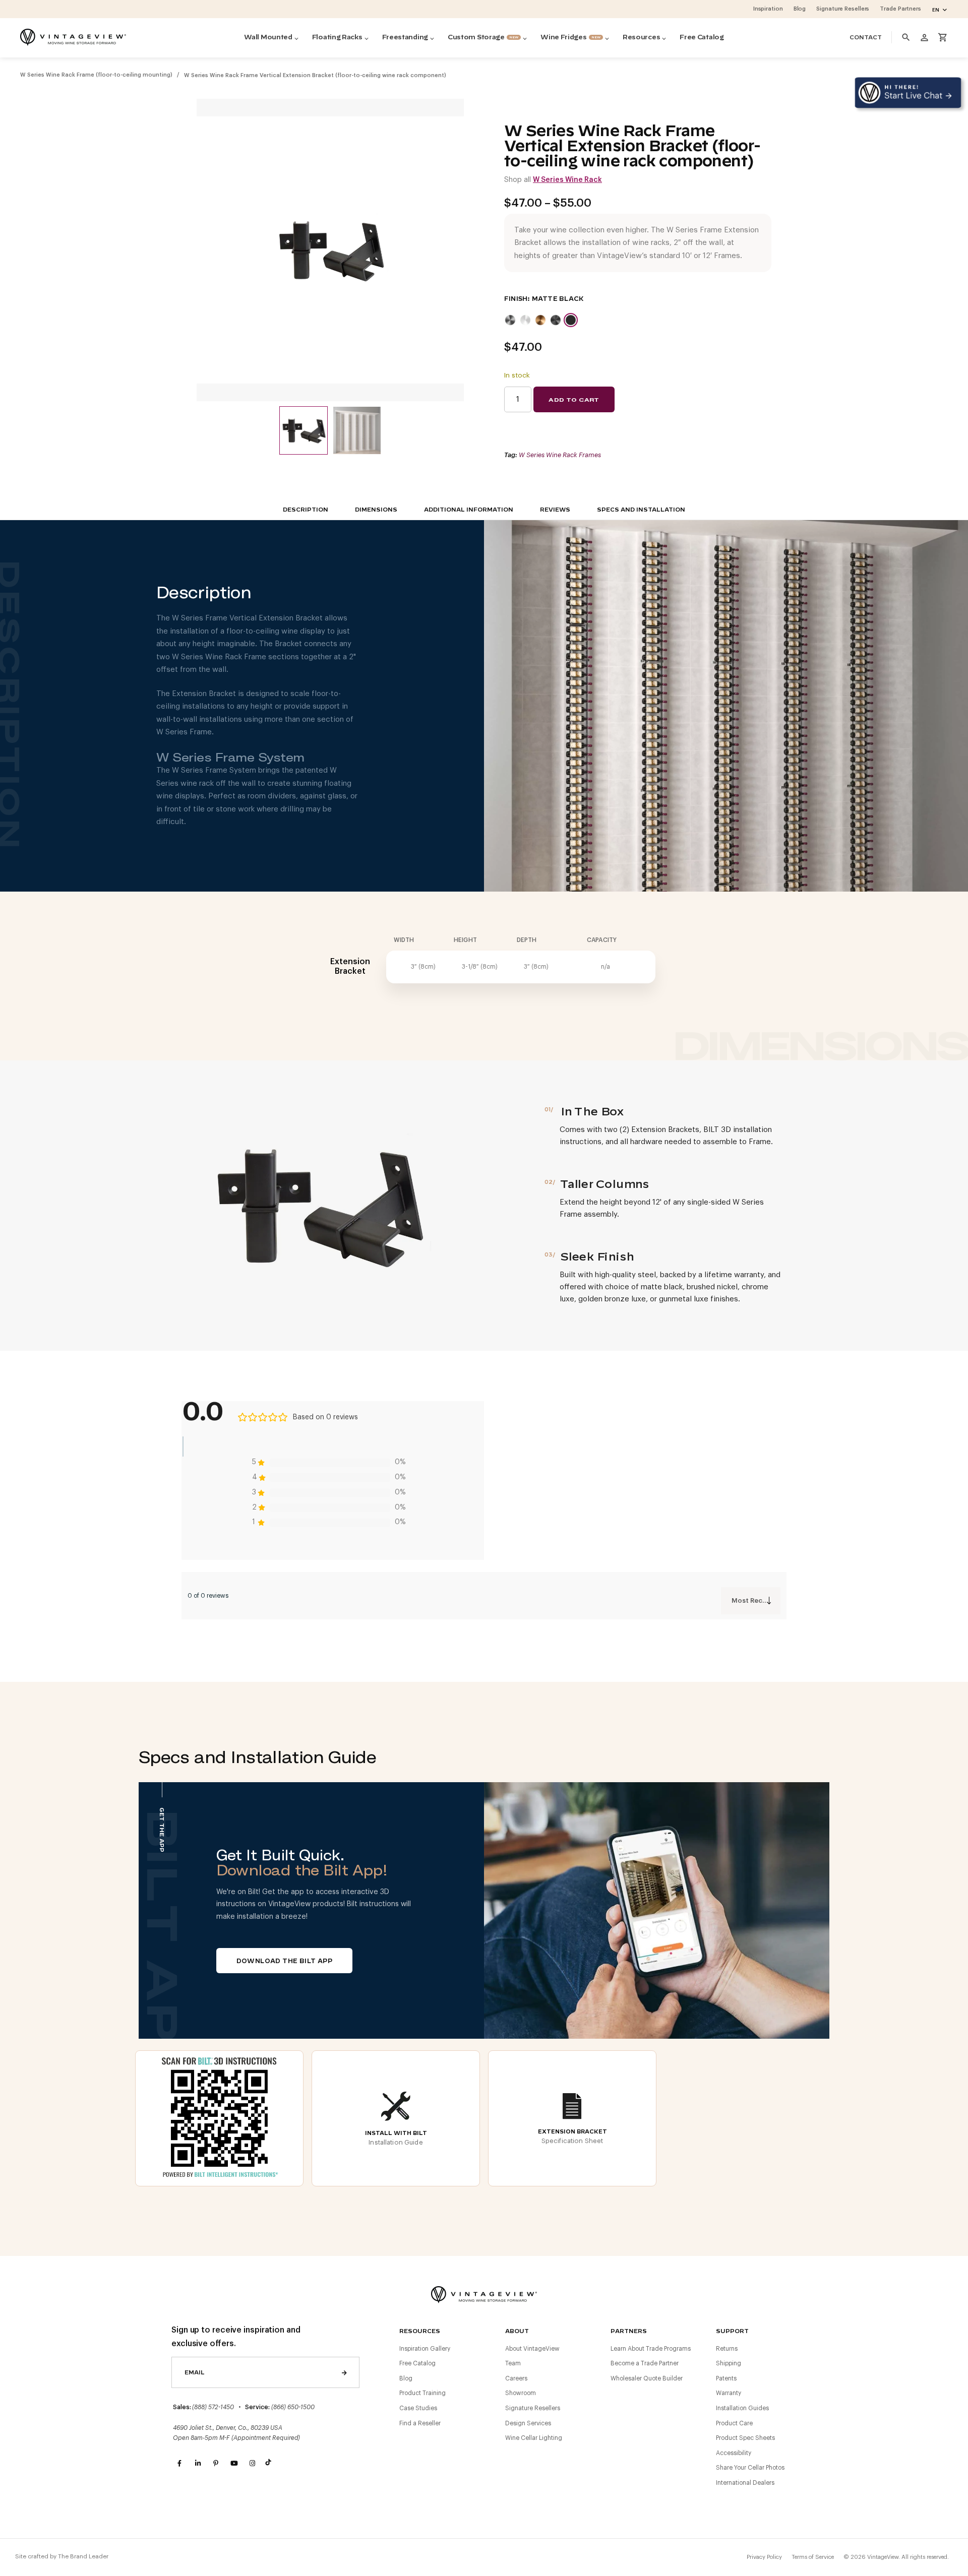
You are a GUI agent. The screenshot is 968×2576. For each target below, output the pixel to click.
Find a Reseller (420, 2423)
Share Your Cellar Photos (750, 2468)
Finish (516, 299)
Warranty (729, 2393)
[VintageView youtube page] (234, 2464)
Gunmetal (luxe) (556, 320)
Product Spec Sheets (745, 2438)
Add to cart (574, 400)
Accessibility (734, 2453)
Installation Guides (742, 2408)
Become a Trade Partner (645, 2363)
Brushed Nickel (510, 320)
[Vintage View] (484, 2294)
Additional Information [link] (469, 510)
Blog (406, 2378)
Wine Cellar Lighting (534, 2438)
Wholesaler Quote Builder (647, 2378)
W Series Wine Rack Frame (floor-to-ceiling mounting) (96, 75)
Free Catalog (417, 2363)
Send (344, 2372)
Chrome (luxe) (525, 320)
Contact (866, 38)
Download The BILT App (284, 1961)
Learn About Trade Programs (651, 2349)
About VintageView (532, 2349)
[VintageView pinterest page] (216, 2464)
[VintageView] (73, 37)
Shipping (729, 2363)
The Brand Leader (83, 2556)
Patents (726, 2378)
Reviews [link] (555, 510)
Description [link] (306, 510)
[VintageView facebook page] (179, 2464)
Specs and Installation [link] (641, 510)
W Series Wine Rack (567, 180)
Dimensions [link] (376, 510)
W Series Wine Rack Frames (560, 455)
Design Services (528, 2423)
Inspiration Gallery (425, 2349)
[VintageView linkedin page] (198, 2464)
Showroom (521, 2393)
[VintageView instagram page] (252, 2464)
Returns (727, 2349)
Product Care (734, 2423)
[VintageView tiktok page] (270, 2464)
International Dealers (745, 2483)
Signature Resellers (533, 2408)
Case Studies (418, 2408)
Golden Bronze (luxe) (540, 320)
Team (513, 2363)
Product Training (422, 2393)
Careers (516, 2378)
